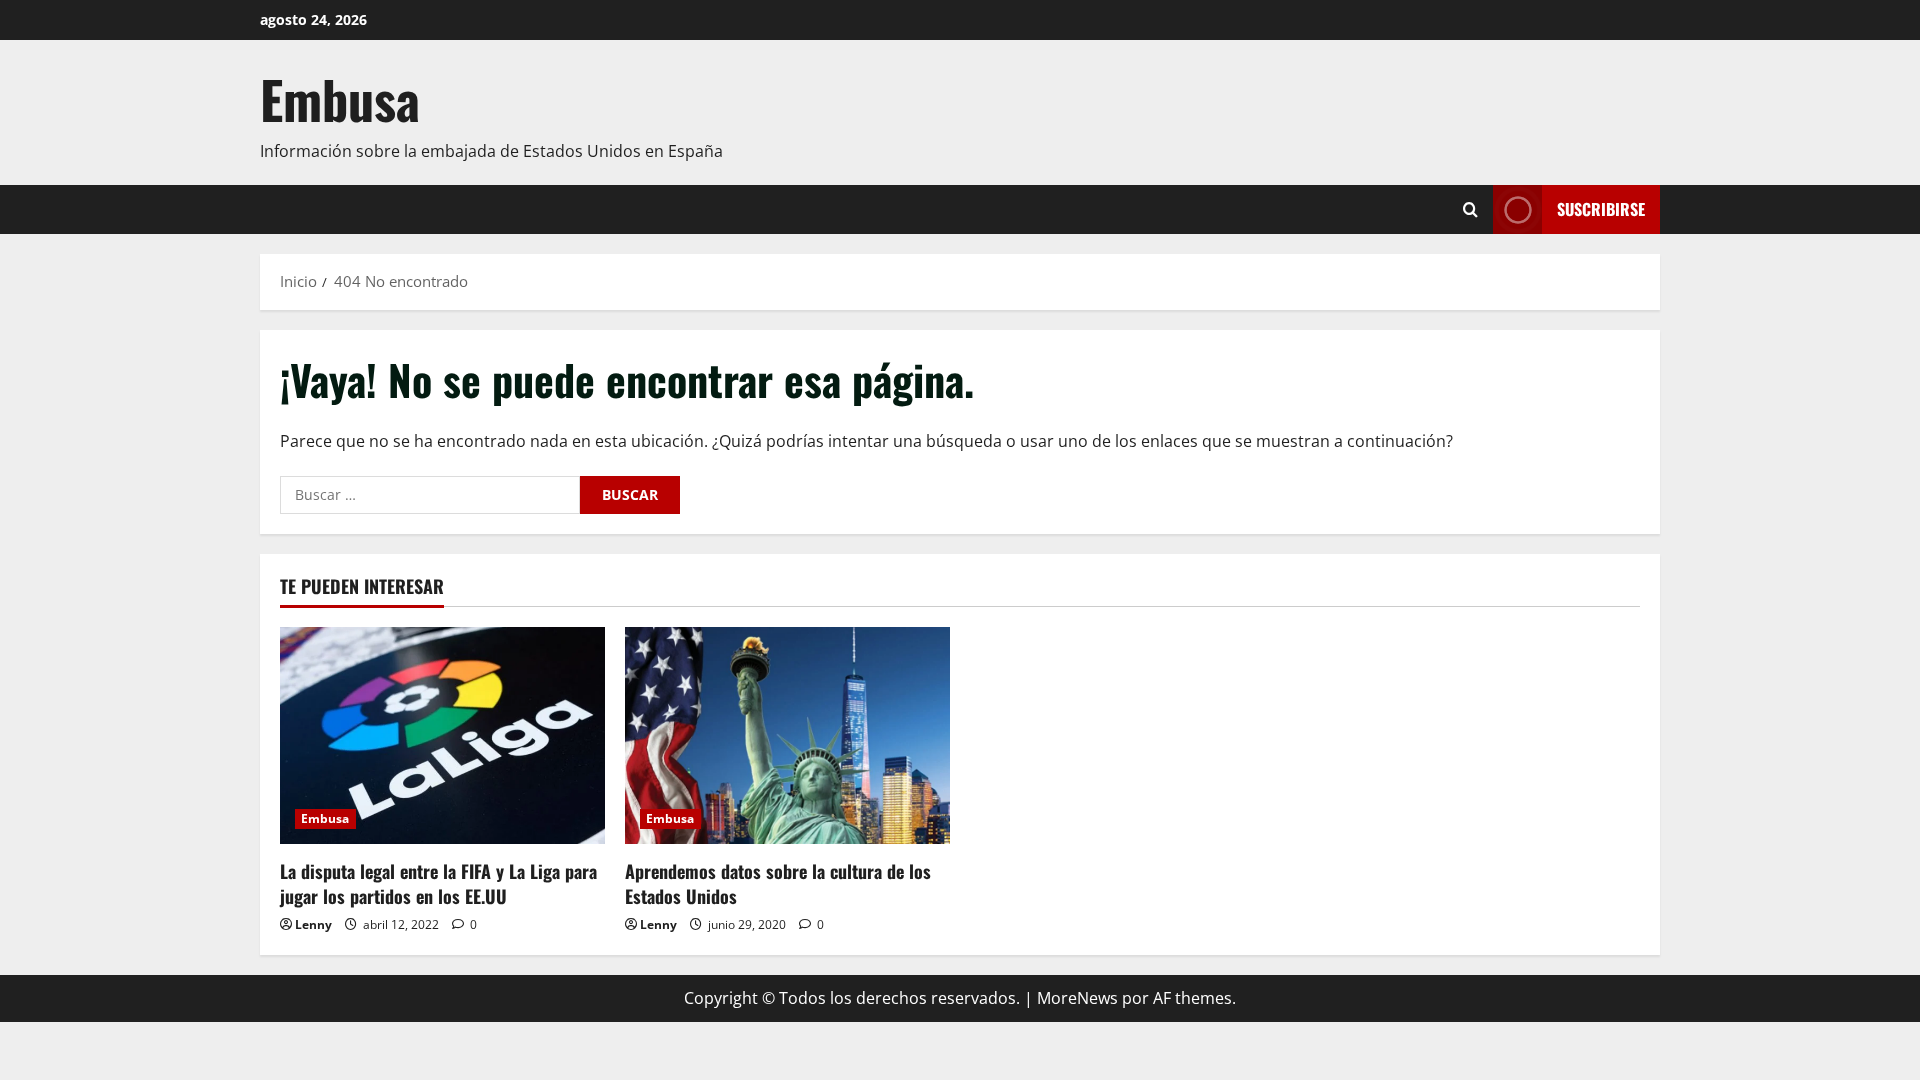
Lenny (313, 924)
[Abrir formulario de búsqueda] (1470, 209)
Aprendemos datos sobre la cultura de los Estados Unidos (778, 883)
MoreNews (1077, 998)
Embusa (340, 98)
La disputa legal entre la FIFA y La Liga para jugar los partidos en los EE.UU (438, 883)
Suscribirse (1601, 209)
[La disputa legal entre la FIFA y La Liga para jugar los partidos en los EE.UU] (442, 735)
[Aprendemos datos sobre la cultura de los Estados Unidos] (787, 735)
